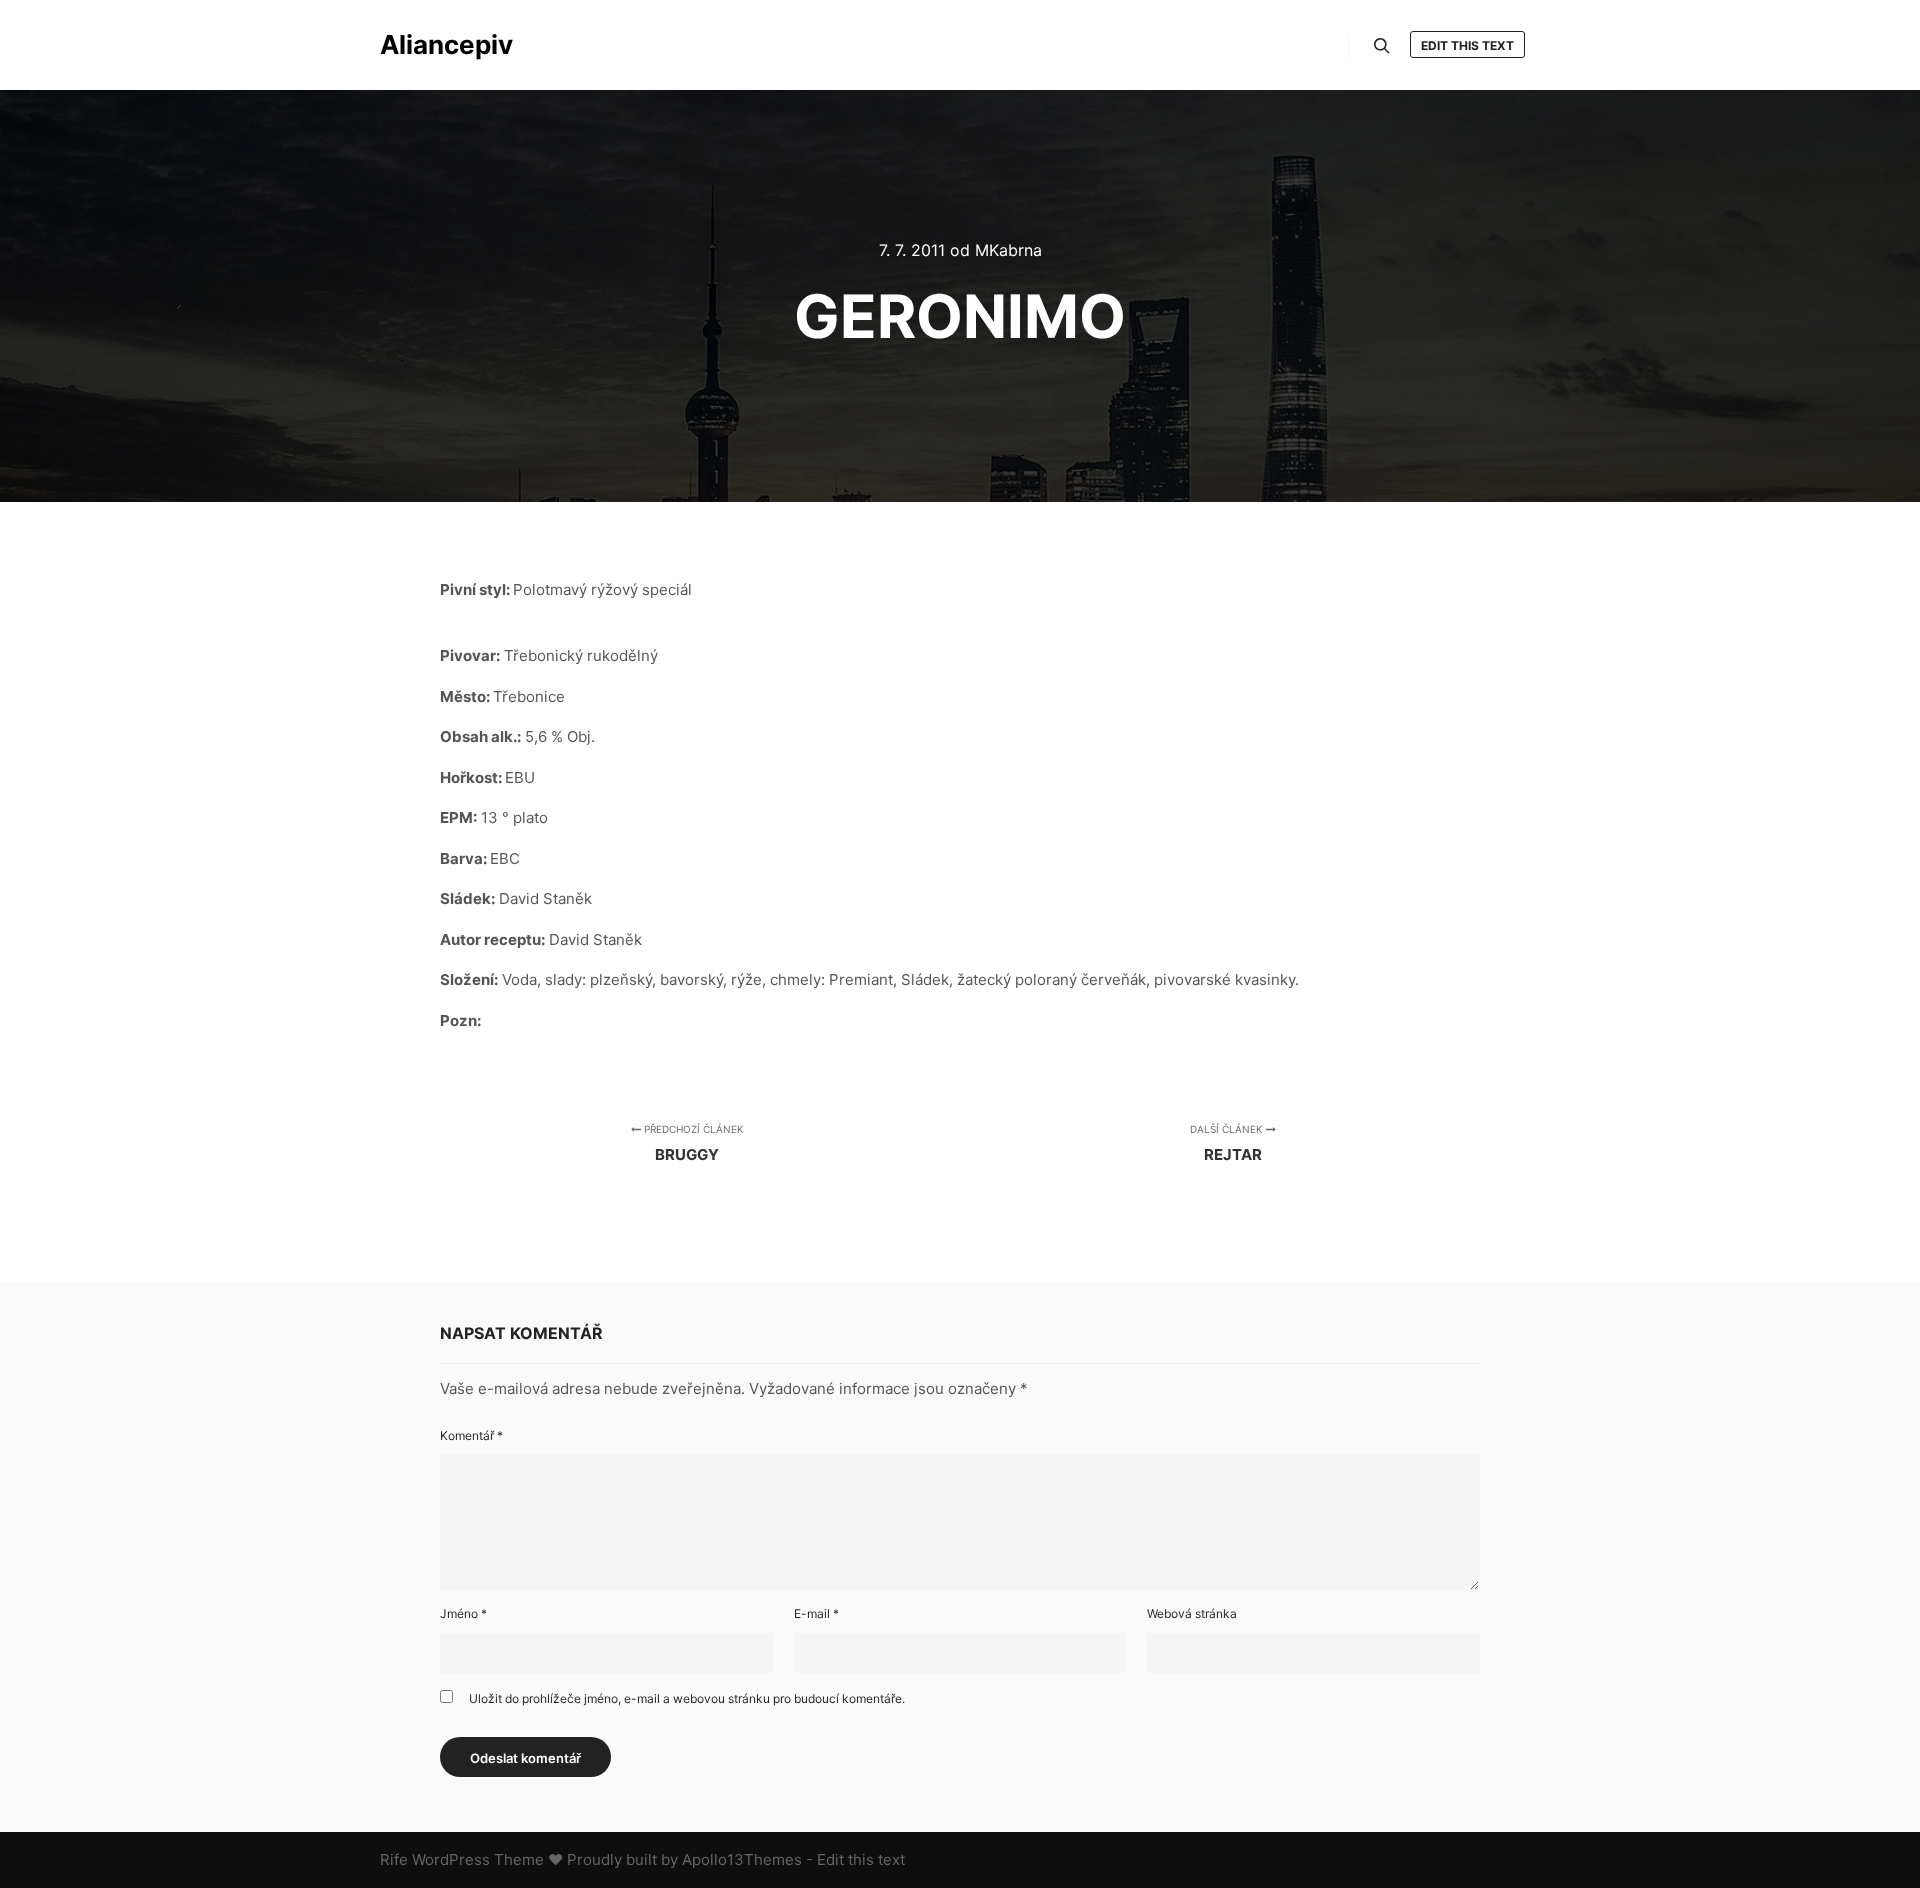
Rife (394, 1859)
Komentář (471, 1435)
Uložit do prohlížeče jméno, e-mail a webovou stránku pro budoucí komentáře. (687, 1698)
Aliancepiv (446, 44)
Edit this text (1467, 45)
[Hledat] (1382, 46)
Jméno (463, 1613)
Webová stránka (1192, 1613)
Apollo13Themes (742, 1859)
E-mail (816, 1613)
